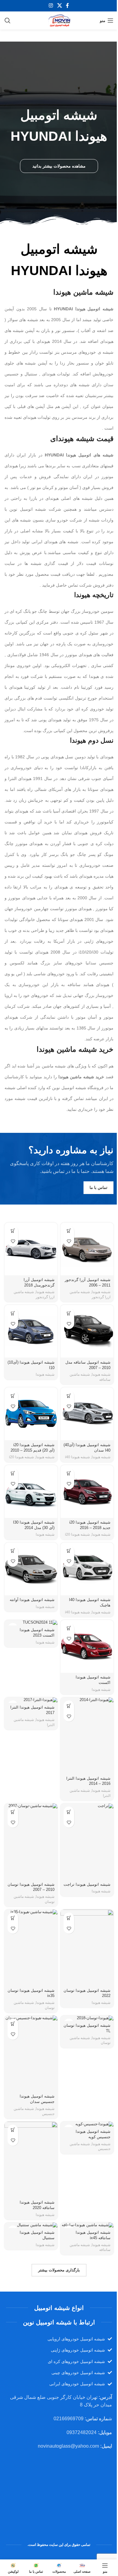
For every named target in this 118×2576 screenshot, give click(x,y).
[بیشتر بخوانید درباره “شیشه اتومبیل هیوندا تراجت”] (69, 1812)
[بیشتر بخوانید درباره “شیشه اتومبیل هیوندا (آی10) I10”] (13, 1313)
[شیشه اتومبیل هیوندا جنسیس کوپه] (87, 2124)
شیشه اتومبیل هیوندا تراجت (87, 1885)
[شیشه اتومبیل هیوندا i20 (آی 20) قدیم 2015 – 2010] (31, 1414)
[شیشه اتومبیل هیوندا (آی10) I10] (31, 1331)
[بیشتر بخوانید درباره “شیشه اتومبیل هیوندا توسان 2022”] (69, 1918)
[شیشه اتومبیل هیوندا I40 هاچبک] (87, 1569)
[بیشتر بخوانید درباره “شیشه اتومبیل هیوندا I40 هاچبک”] (69, 1551)
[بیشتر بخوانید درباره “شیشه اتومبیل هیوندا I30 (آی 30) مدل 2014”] (13, 1473)
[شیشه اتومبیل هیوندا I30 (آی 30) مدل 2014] (31, 1492)
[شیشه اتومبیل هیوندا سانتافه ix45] (87, 2225)
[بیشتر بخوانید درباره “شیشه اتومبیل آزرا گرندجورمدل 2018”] (13, 1231)
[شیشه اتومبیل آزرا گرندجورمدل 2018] (31, 1249)
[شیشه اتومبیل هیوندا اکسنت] (87, 1646)
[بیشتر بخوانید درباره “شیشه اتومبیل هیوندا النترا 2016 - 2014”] (69, 1706)
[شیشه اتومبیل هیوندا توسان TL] (87, 2018)
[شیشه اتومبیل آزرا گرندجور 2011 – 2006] (87, 1249)
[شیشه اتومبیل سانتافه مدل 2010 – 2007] (87, 1331)
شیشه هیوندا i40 (77, 1457)
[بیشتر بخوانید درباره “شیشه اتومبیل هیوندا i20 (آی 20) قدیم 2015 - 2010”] (13, 1396)
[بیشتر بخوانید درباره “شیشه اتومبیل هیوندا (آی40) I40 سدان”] (69, 1396)
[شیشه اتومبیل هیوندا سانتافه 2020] (31, 2160)
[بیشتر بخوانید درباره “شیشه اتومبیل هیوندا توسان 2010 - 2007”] (13, 1812)
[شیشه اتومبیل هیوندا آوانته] (31, 1569)
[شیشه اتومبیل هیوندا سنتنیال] (31, 2225)
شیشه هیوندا (101, 1292)
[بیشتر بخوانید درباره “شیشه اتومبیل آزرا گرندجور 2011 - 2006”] (69, 1231)
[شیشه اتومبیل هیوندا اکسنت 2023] (31, 1623)
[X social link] (59, 6)
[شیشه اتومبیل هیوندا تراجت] (87, 1842)
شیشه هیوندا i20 (21, 1457)
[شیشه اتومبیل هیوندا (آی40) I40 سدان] (87, 1414)
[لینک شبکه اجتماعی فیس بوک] (67, 6)
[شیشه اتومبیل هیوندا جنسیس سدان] (31, 2054)
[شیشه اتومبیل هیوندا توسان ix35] (31, 1948)
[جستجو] (8, 20)
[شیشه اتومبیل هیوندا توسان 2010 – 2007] (31, 1842)
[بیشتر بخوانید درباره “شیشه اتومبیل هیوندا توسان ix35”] (13, 1918)
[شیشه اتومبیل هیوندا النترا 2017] (31, 1700)
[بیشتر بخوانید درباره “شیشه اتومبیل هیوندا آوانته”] (13, 1551)
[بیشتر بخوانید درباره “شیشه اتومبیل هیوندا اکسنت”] (69, 1628)
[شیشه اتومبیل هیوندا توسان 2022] (87, 1948)
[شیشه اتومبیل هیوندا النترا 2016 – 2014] (87, 1736)
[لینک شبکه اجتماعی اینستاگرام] (51, 6)
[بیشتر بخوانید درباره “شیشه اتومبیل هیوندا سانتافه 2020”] (13, 2130)
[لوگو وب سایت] (59, 20)
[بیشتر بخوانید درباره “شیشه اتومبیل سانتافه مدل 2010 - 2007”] (69, 1313)
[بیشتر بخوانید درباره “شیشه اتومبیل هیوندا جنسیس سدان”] (13, 2024)
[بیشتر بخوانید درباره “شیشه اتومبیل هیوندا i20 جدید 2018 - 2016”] (69, 1473)
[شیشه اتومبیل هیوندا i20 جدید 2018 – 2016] (87, 1492)
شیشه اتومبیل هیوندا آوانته (32, 1600)
